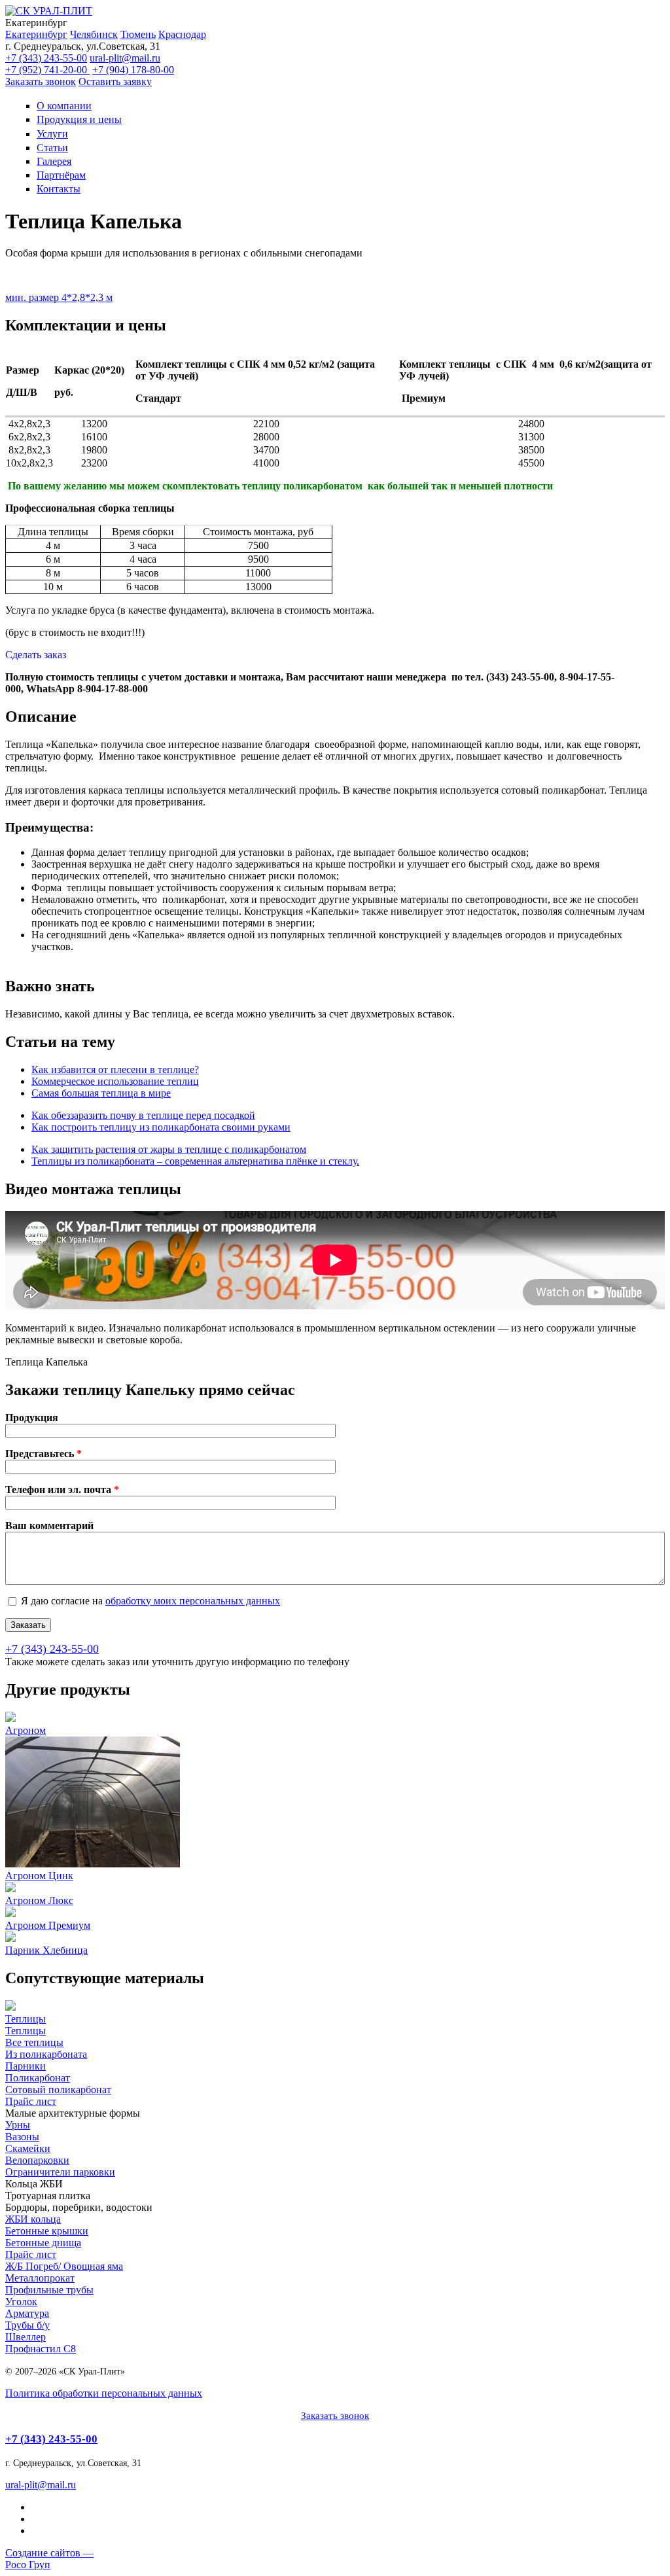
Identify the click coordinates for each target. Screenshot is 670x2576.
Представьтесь (44, 1454)
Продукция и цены (79, 119)
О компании (64, 106)
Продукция (32, 1418)
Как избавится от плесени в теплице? (115, 1069)
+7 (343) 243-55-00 (46, 58)
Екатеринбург (36, 34)
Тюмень (138, 34)
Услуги (52, 134)
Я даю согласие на (150, 1601)
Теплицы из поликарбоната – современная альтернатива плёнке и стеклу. (195, 1161)
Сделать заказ (36, 655)
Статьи (52, 148)
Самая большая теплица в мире (101, 1093)
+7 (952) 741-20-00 (47, 70)
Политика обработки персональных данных (104, 2393)
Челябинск (94, 34)
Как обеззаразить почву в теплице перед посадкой (143, 1115)
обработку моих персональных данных (193, 1601)
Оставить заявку (115, 81)
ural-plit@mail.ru (125, 58)
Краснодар (182, 34)
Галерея (54, 161)
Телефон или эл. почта (62, 1490)
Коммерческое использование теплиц (115, 1081)
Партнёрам (61, 175)
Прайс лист (31, 2101)
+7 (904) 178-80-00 (133, 70)
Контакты (59, 189)
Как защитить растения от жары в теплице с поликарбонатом (169, 1149)
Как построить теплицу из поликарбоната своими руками (161, 1127)
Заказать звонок (41, 81)
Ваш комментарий (49, 1526)
